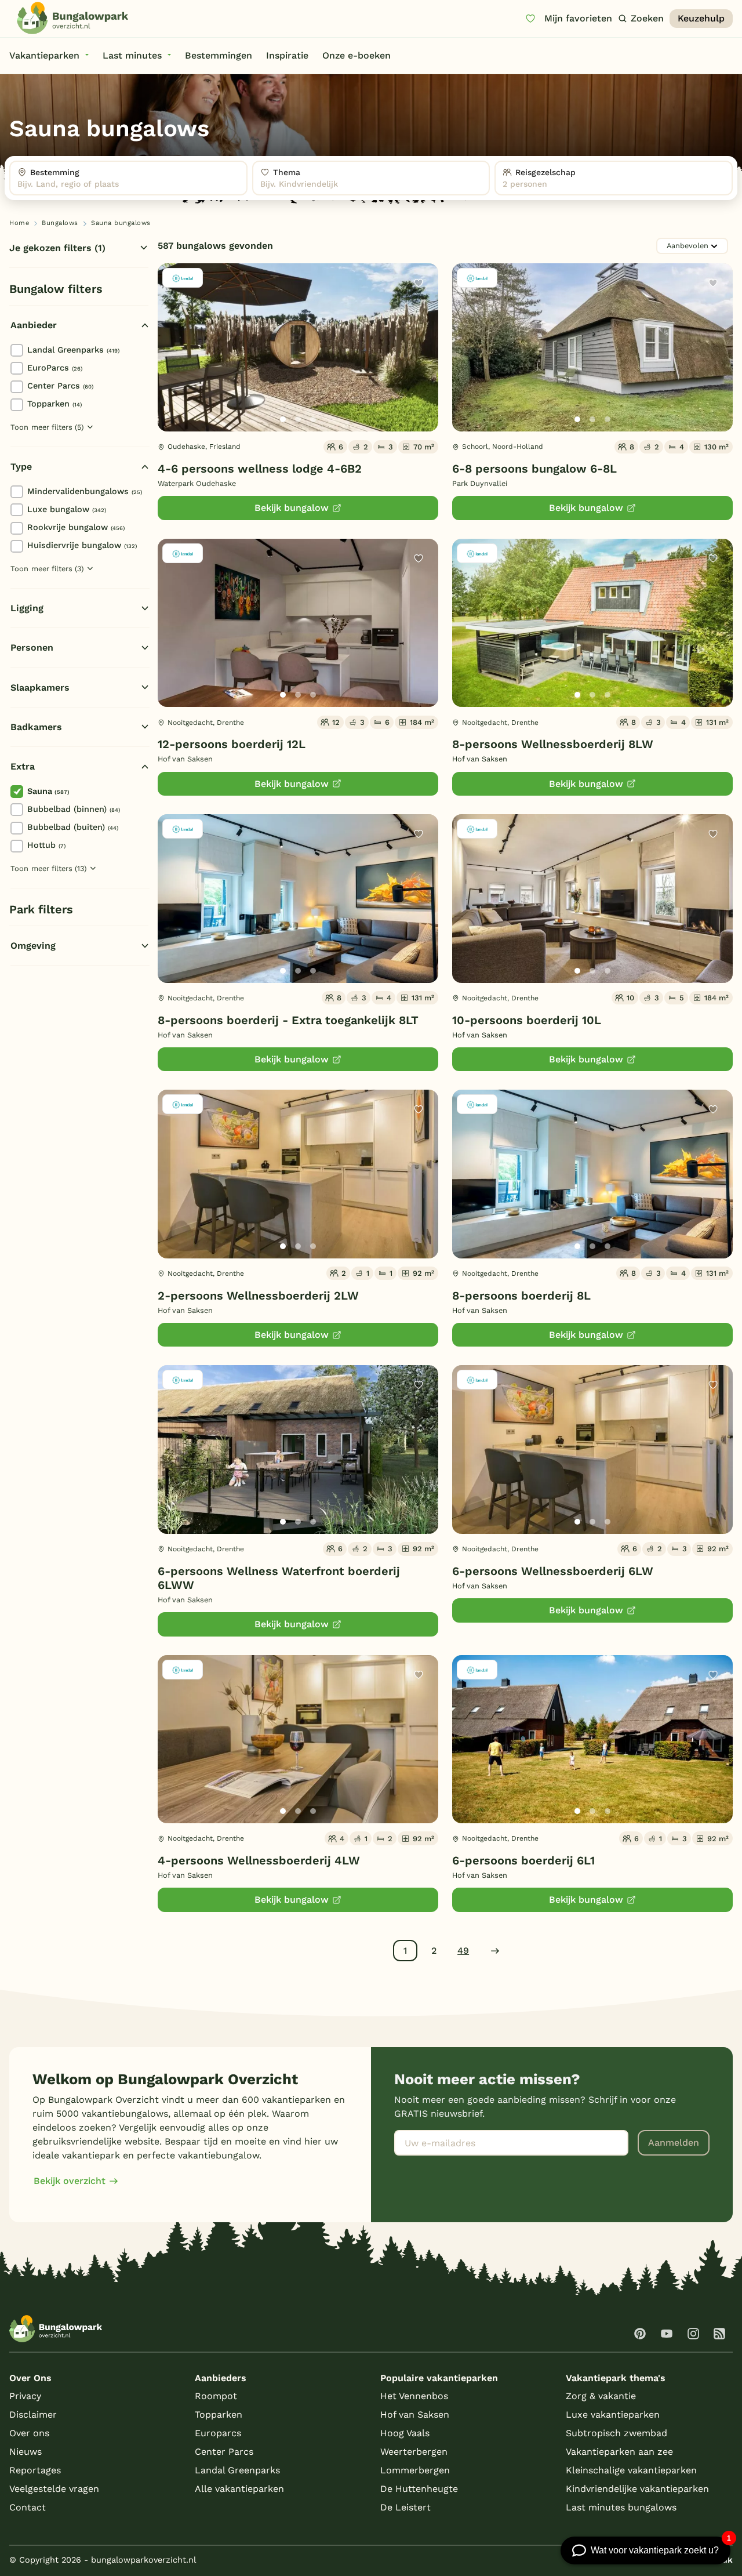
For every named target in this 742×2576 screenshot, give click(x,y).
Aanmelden (674, 2143)
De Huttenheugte (419, 2489)
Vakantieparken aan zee (619, 2452)
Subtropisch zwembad (616, 2433)
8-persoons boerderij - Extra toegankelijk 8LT (288, 1020)
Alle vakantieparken (239, 2489)
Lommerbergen (415, 2470)
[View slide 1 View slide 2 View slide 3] (298, 347)
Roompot (216, 2396)
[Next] (420, 366)
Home (19, 223)
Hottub (46, 845)
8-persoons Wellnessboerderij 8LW (553, 744)
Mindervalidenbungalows (85, 491)
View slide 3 (313, 419)
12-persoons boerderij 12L (232, 744)
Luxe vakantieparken (613, 2414)
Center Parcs (60, 386)
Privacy (25, 2396)
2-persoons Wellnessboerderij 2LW (258, 1296)
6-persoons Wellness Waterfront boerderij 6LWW (279, 1578)
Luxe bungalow (67, 509)
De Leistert (405, 2507)
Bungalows (60, 223)
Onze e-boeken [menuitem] (357, 55)
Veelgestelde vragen (54, 2489)
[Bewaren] (419, 283)
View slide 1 (283, 419)
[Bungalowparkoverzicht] (72, 18)
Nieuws (26, 2452)
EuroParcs (55, 368)
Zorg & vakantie (601, 2396)
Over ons (29, 2433)
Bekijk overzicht (70, 2181)
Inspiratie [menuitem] (287, 55)
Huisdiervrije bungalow (82, 545)
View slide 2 (298, 419)
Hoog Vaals (405, 2433)
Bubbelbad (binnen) (74, 809)
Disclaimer (33, 2414)
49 (463, 1951)
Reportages (35, 2470)
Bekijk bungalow (292, 508)
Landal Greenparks (73, 350)
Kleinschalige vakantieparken (631, 2470)
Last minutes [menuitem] (132, 55)
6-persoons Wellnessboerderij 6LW (553, 1571)
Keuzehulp (701, 18)
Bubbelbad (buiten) (73, 827)
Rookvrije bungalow (76, 527)
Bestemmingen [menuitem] (219, 55)
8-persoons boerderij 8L (521, 1296)
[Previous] (173, 366)
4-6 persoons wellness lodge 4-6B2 (260, 469)
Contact (28, 2507)
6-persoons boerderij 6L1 (523, 1860)
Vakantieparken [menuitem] (44, 55)
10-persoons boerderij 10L (527, 1020)
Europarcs (218, 2433)
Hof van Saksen (415, 2414)
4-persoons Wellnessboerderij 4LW (259, 1860)
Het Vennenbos (414, 2396)
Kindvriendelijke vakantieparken (637, 2489)
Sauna (48, 791)
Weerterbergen (414, 2452)
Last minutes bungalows (621, 2507)
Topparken (54, 404)
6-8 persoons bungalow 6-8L (534, 469)
